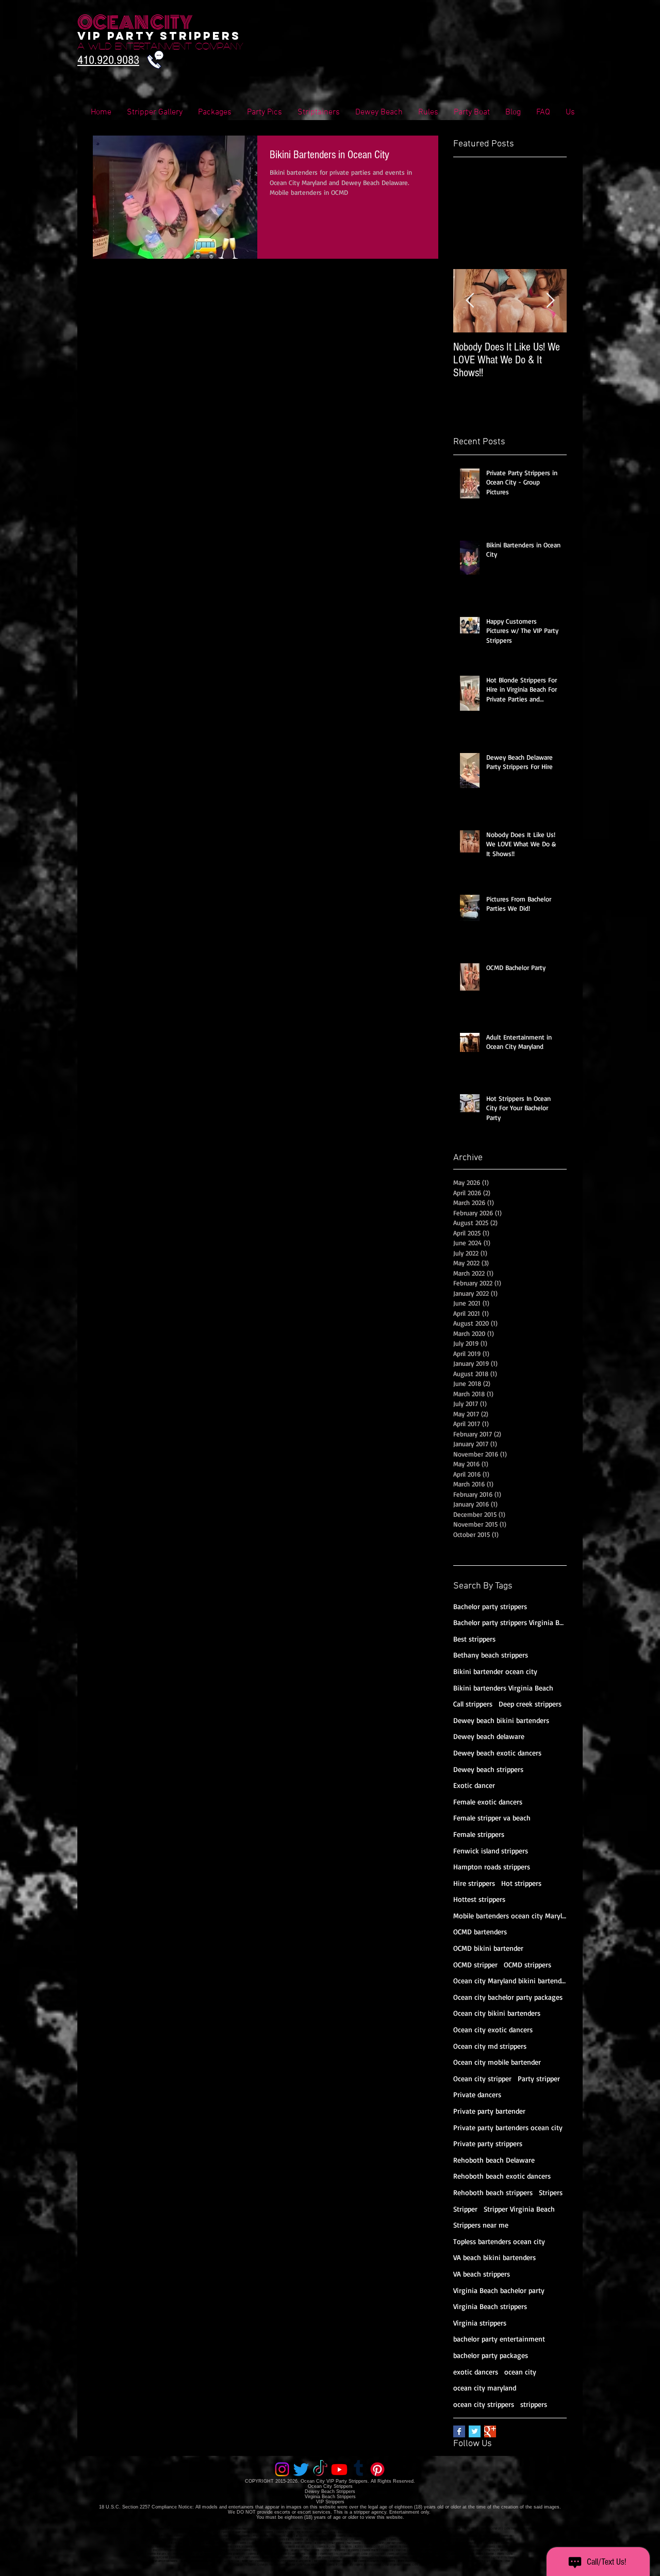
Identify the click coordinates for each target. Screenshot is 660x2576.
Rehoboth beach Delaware (494, 2160)
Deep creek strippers (530, 1704)
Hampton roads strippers (492, 1867)
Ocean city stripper (482, 2078)
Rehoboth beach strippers (493, 2192)
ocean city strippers (484, 2404)
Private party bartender (489, 2111)
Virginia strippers (480, 2323)
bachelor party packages (491, 2355)
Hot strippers (521, 1883)
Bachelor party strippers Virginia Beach (510, 1622)
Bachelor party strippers (490, 1606)
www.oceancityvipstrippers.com (154, 2529)
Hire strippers (474, 1883)
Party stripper (539, 2078)
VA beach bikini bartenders (494, 2257)
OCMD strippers (527, 1964)
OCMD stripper (475, 1964)
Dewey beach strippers (488, 1769)
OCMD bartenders (480, 1931)
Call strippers (473, 1704)
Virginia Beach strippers (490, 2306)
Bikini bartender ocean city (495, 1671)
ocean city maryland (485, 2388)
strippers (534, 2404)
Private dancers (477, 2094)
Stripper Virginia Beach (519, 2209)
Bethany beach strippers (491, 1655)
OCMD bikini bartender (488, 1948)
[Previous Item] (470, 301)
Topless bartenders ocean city (499, 2241)
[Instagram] (282, 2469)
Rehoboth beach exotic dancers (502, 2176)
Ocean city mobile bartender (497, 2062)
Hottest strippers (479, 1899)
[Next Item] (550, 301)
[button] (543, 113)
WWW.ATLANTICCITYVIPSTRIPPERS (164, 2561)
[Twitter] (301, 2469)
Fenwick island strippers (491, 1851)
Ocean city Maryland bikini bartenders (510, 1980)
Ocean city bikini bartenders (497, 2013)
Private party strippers (488, 2143)
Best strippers (474, 1639)
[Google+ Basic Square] (490, 2431)
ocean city (520, 2372)
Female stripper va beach (492, 1818)
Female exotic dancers (488, 1802)
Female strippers (479, 1834)
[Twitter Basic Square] (475, 2431)
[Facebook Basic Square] (459, 2431)
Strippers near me (481, 2225)
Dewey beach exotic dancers (497, 1753)
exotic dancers (476, 2372)
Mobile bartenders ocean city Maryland (510, 1916)
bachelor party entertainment (499, 2339)
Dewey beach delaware (489, 1736)
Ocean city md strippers (490, 2046)
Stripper (465, 2209)
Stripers (551, 2192)
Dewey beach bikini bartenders (501, 1720)
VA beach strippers (482, 2274)
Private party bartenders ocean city (508, 2127)
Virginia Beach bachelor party (499, 2290)
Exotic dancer (474, 1785)
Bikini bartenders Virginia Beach (503, 1688)
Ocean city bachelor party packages (508, 1997)
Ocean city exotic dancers (493, 2029)
